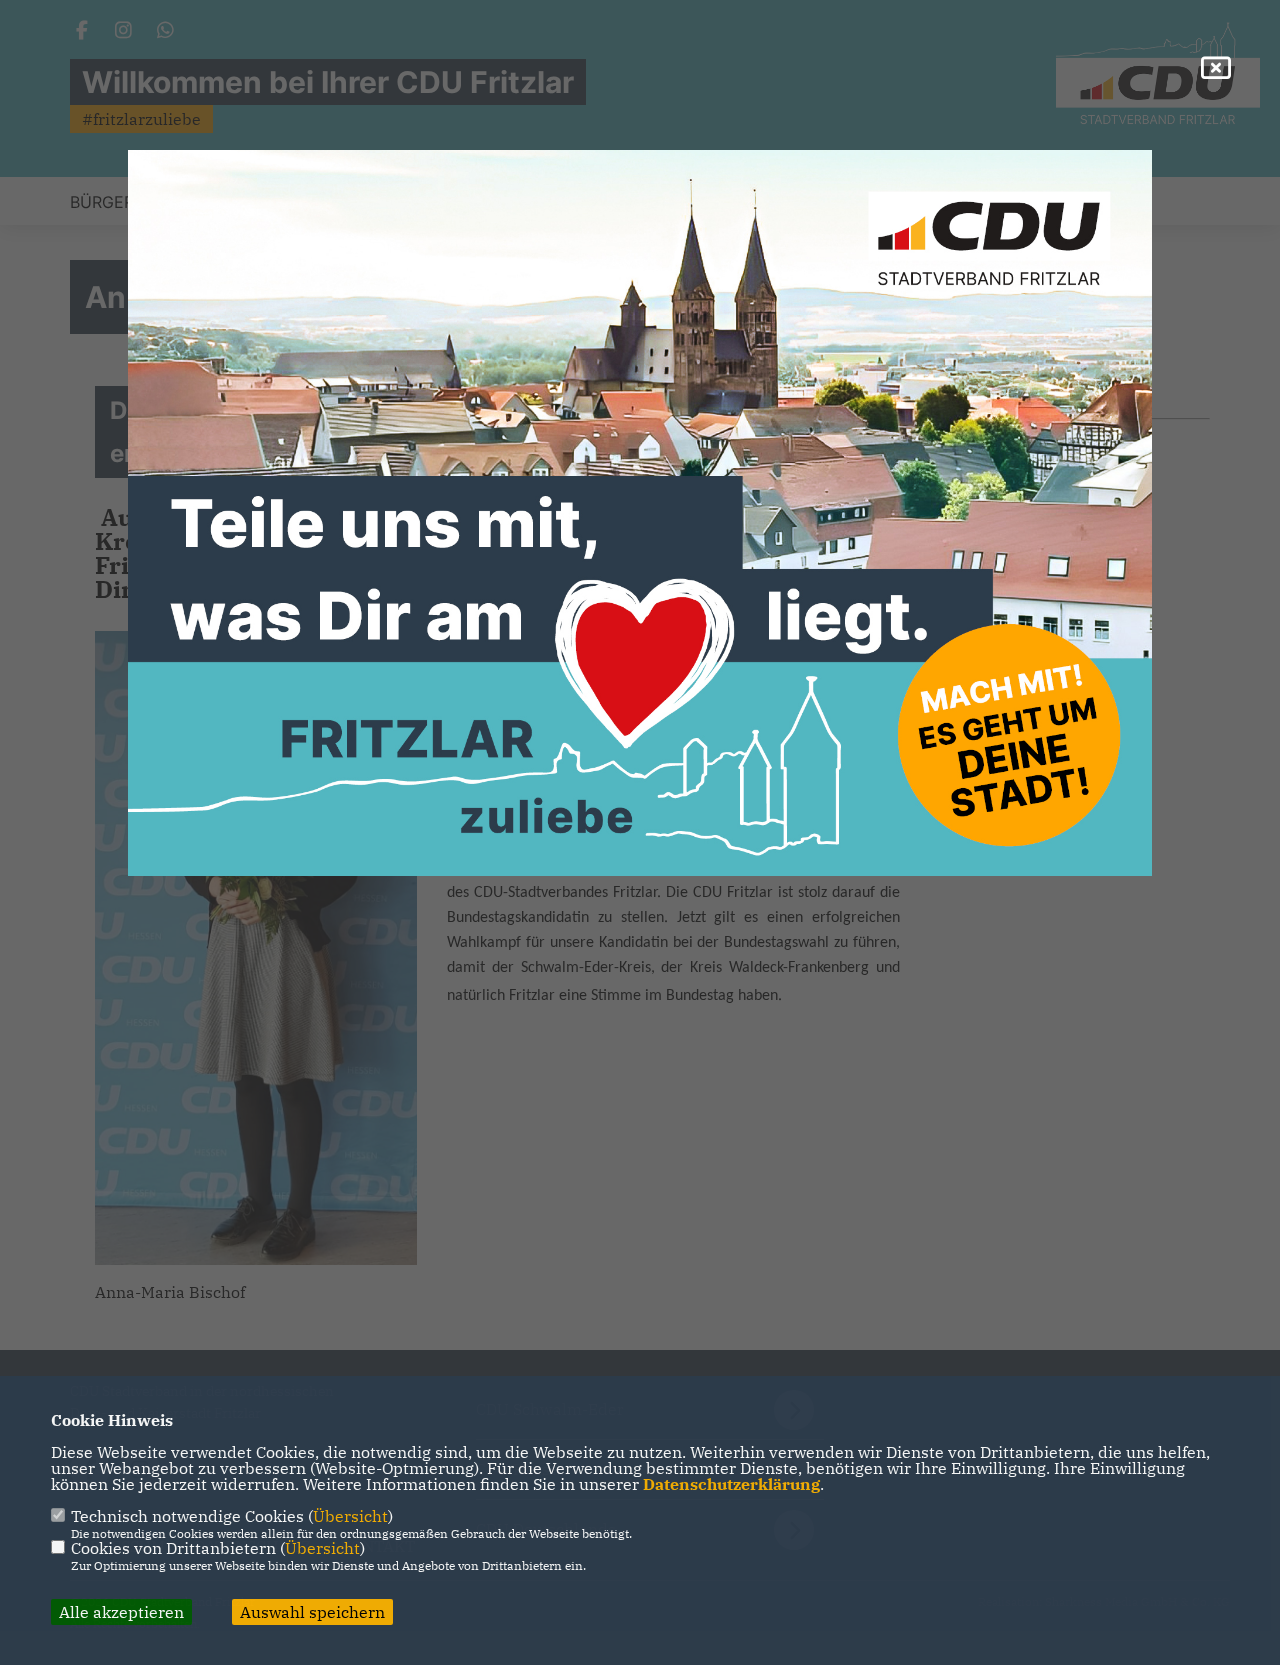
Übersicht (350, 1516)
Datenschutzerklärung (731, 1484)
